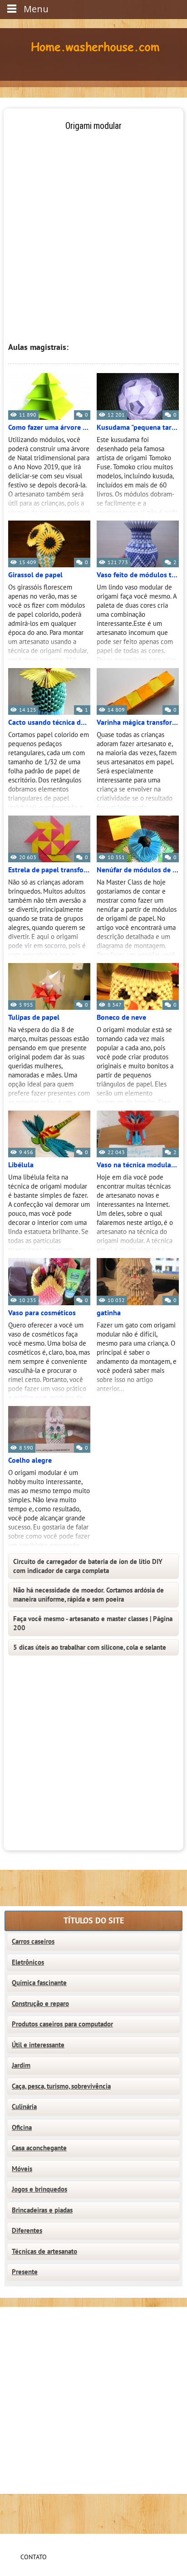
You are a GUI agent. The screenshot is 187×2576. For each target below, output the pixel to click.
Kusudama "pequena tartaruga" (138, 428)
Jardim (21, 2065)
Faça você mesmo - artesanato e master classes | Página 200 (93, 1623)
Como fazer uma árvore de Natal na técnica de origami (49, 428)
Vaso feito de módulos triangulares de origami (138, 575)
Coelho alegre (30, 1460)
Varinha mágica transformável (138, 723)
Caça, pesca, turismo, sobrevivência (61, 2086)
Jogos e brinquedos (39, 2189)
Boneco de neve (121, 1018)
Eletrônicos (28, 1962)
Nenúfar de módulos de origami (138, 870)
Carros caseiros (33, 1942)
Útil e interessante (38, 2045)
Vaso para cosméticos (42, 1313)
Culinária (24, 2107)
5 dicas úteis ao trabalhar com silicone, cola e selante (90, 1647)
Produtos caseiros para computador (62, 2024)
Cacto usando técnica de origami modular (49, 723)
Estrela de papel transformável (49, 870)
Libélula (21, 1165)
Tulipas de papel (34, 1018)
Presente (25, 2272)
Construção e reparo (40, 2004)
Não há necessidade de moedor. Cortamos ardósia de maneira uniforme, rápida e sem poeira (89, 1595)
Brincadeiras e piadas (42, 2210)
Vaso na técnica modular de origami (138, 1165)
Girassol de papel (35, 575)
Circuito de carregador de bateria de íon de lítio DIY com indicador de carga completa (88, 1566)
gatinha (109, 1313)
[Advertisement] (93, 226)
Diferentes (27, 2231)
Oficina (22, 2128)
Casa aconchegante (39, 2148)
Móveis (22, 2169)
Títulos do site (94, 1921)
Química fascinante (39, 1983)
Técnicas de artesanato (44, 2252)
